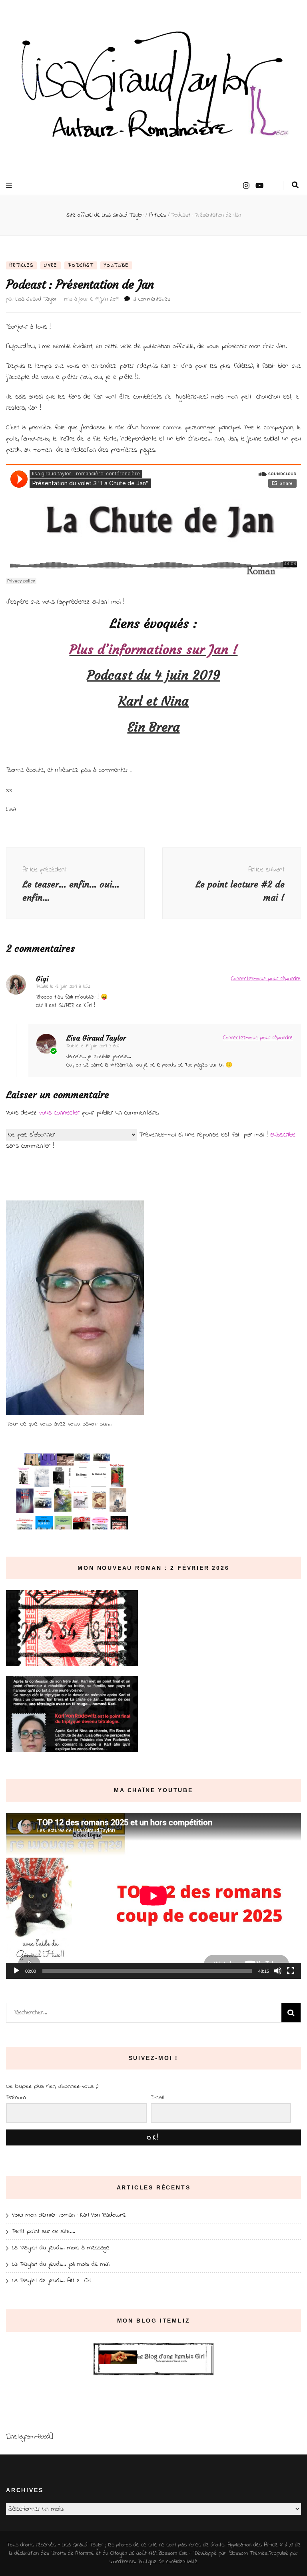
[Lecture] (16, 1971)
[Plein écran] (291, 1971)
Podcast (81, 265)
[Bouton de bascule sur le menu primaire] (10, 186)
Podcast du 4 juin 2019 (154, 675)
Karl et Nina (153, 701)
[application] (153, 1896)
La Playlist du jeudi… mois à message (61, 2248)
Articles (21, 265)
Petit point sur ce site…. (44, 2231)
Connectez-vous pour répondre (266, 979)
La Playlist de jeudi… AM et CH (51, 2281)
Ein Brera (154, 727)
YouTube (116, 265)
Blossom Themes (248, 2553)
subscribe (283, 1135)
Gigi (42, 979)
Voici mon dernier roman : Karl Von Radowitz (69, 2215)
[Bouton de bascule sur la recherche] (295, 185)
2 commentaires (152, 299)
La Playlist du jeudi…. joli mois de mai (61, 2264)
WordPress (122, 2562)
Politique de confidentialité (168, 2562)
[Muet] (278, 1971)
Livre (51, 265)
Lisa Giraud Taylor (36, 299)
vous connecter (59, 1113)
